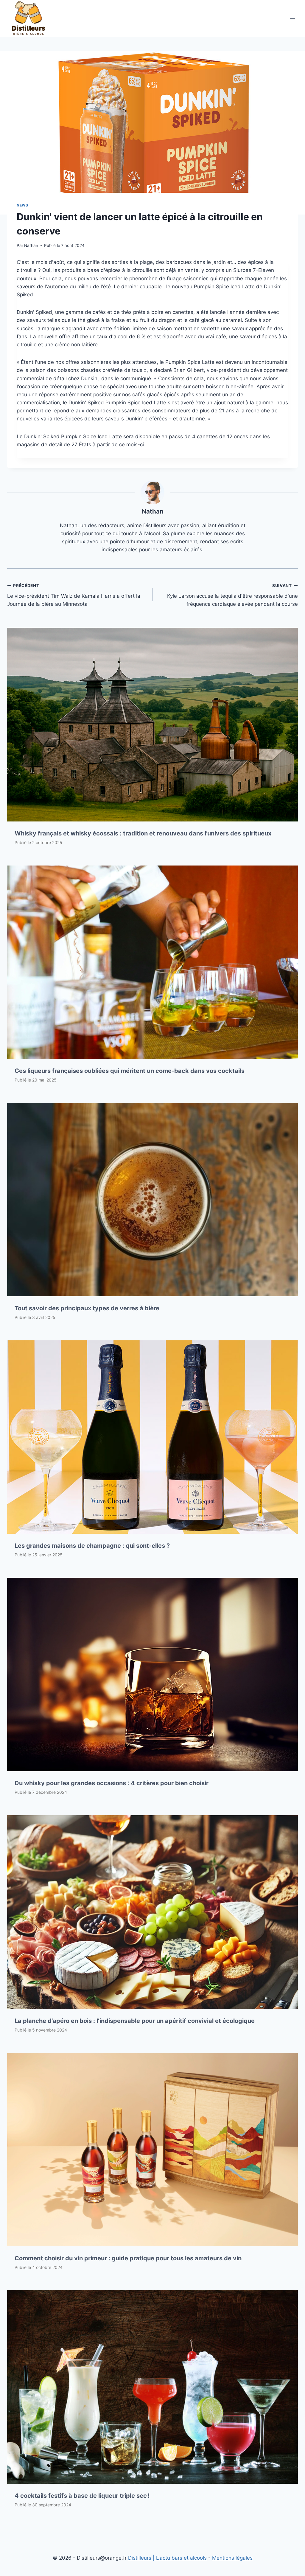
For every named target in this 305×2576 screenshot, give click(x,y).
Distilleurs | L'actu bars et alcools (167, 2558)
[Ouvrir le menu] (292, 18)
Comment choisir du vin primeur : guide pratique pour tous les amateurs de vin (128, 2258)
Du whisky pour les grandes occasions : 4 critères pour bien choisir (112, 1783)
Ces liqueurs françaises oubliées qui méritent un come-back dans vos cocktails (130, 1071)
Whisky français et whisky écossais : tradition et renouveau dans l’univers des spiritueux (143, 833)
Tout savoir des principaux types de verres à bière (87, 1308)
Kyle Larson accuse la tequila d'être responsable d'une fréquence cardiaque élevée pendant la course (232, 595)
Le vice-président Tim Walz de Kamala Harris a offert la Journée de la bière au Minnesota (74, 595)
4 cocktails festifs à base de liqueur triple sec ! (82, 2496)
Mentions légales (232, 2558)
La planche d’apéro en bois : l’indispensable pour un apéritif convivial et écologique (135, 2021)
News (22, 205)
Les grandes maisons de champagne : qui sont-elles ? (92, 1546)
